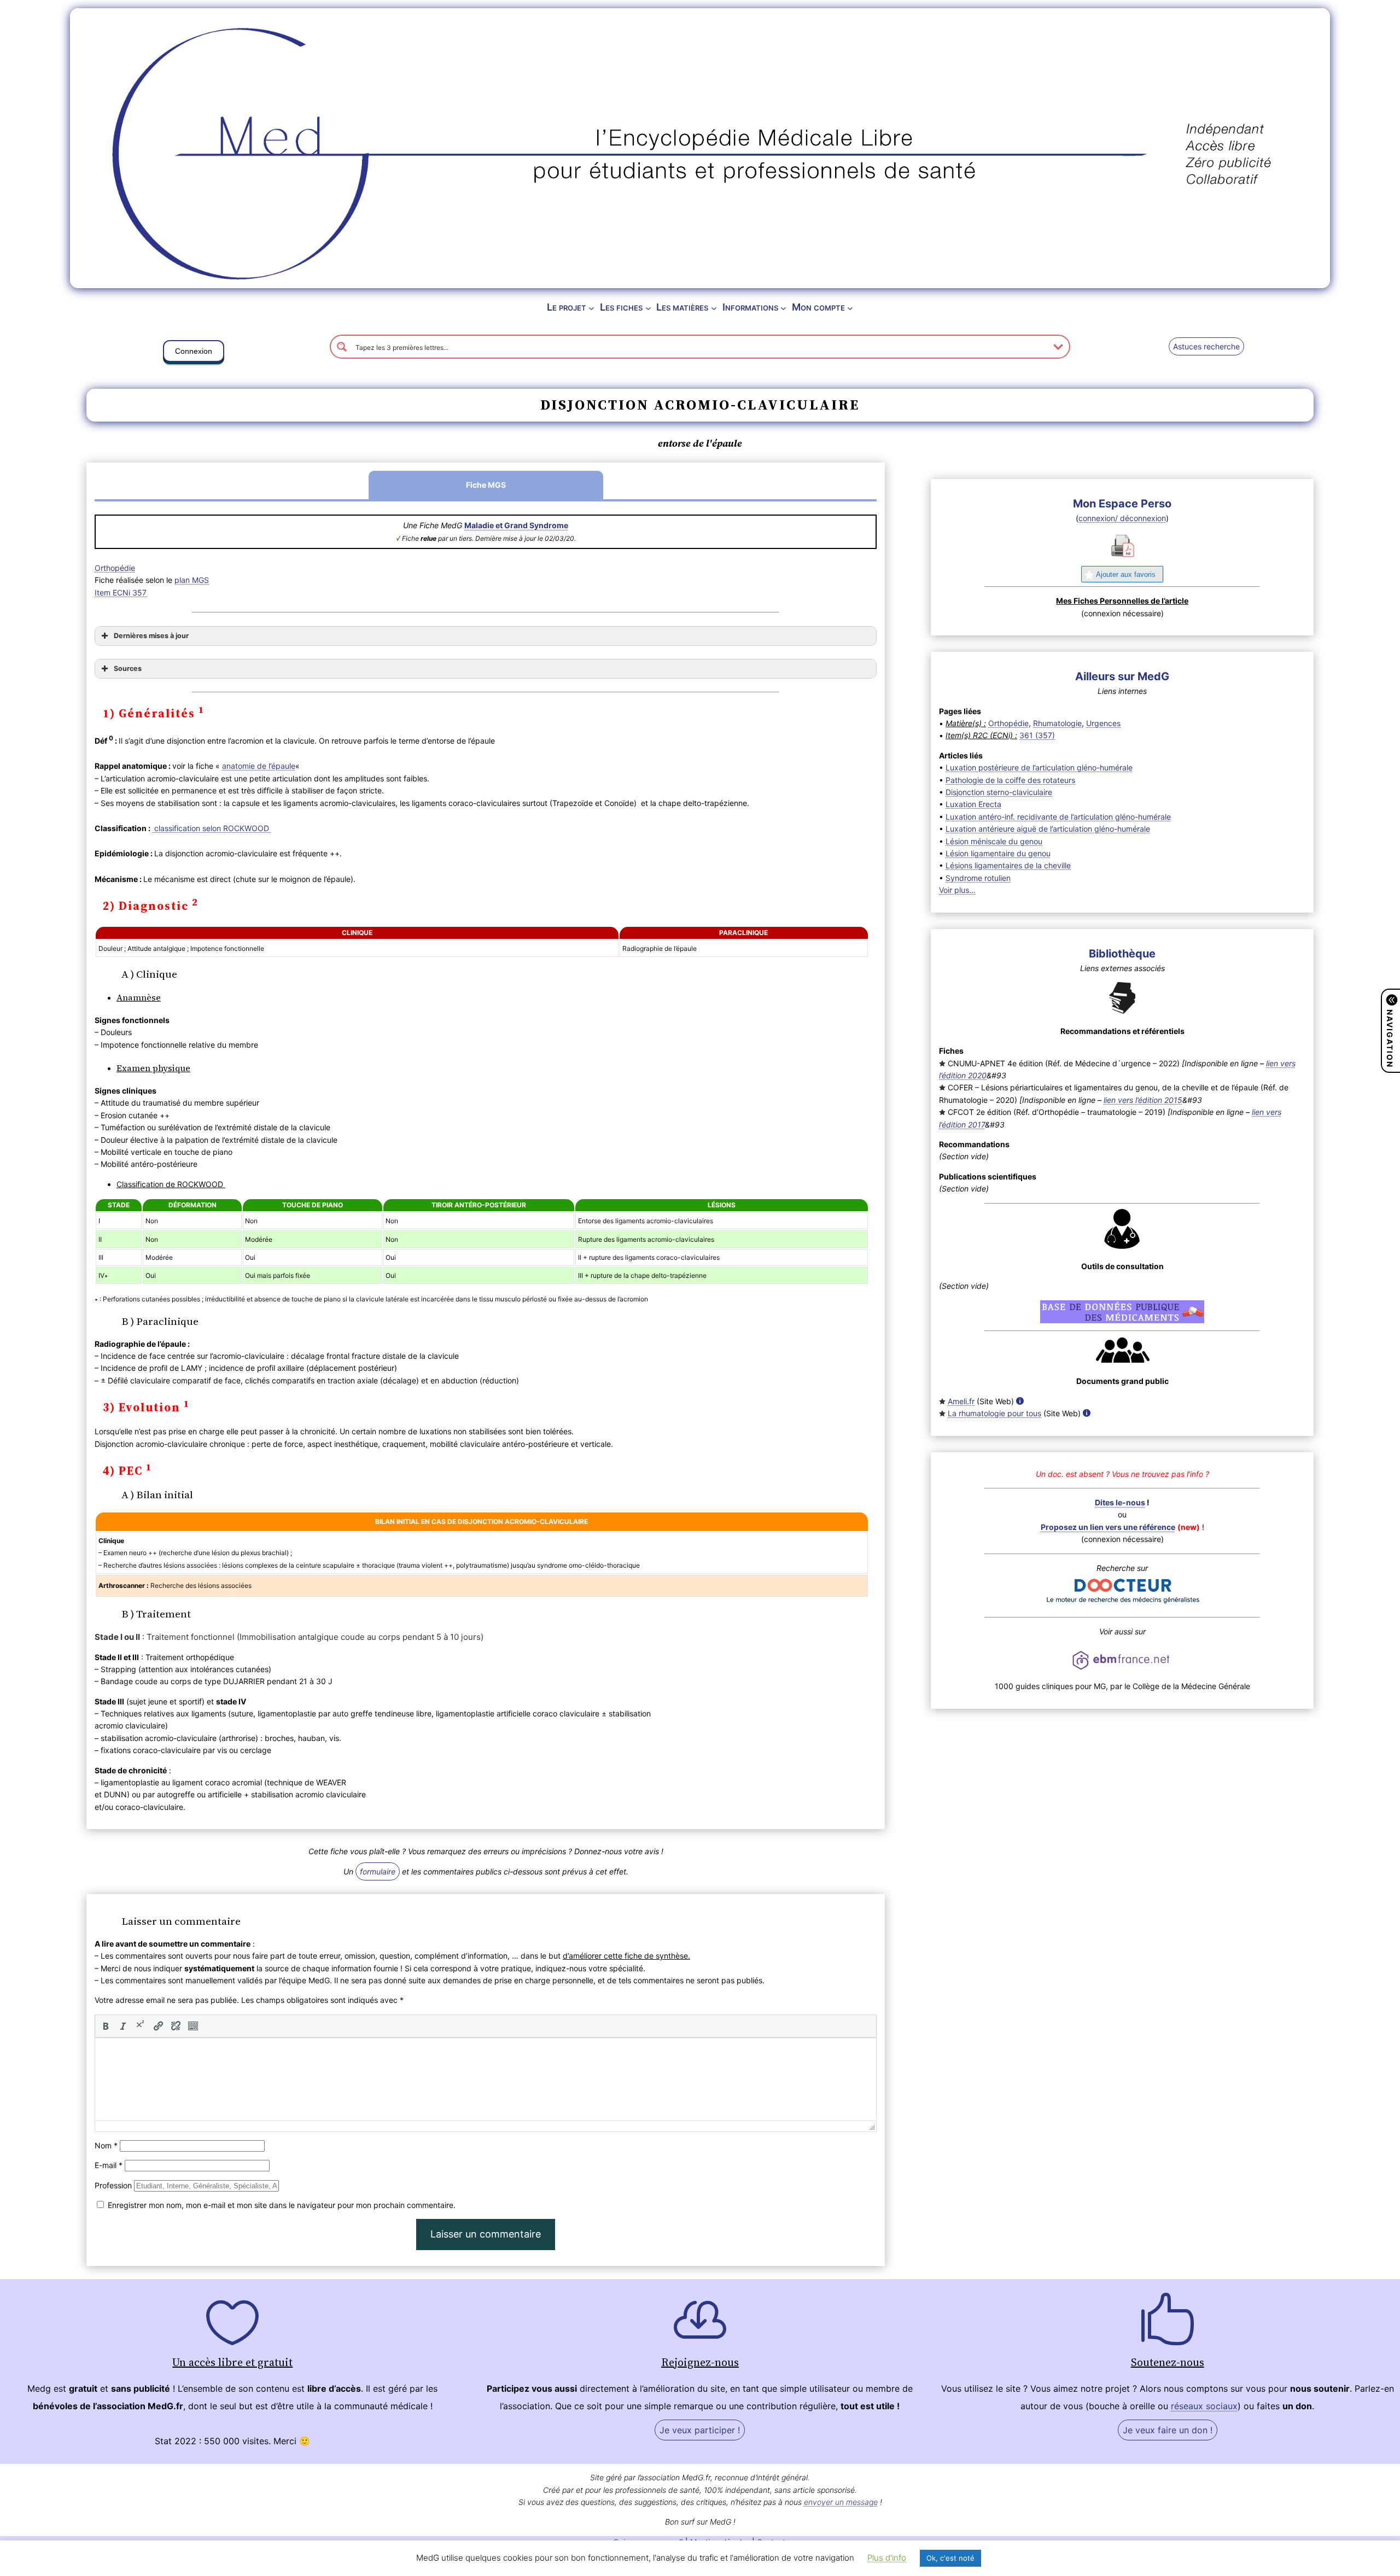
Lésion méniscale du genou (994, 841)
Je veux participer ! (700, 2430)
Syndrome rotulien (978, 878)
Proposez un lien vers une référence (1108, 1527)
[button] (194, 353)
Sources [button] (128, 668)
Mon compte (818, 307)
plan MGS (192, 580)
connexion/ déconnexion (1122, 518)
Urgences (1103, 723)
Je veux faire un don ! (1168, 2430)
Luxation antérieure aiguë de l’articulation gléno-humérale (1048, 829)
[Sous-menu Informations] (783, 308)
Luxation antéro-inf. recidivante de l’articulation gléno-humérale (1058, 817)
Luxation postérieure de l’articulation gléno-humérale (1039, 767)
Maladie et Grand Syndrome (516, 525)
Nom (106, 2145)
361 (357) (1037, 735)
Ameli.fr (961, 1401)
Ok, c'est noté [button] (950, 2558)
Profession (113, 2185)
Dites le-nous (1120, 1502)
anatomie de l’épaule (259, 766)
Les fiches (621, 307)
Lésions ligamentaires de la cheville (1008, 865)
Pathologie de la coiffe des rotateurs (1010, 780)
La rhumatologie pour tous (994, 1413)
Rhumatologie (1057, 723)
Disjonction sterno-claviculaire (999, 792)
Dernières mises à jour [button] (151, 636)
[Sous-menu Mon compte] (850, 308)
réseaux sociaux (1204, 2406)
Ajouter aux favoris (1126, 574)
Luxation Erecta (973, 804)
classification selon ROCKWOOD (212, 828)
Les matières (682, 307)
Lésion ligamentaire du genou (998, 853)
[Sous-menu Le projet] (591, 308)
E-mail (109, 2165)
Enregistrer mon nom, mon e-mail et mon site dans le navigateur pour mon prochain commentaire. (282, 2205)
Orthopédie (115, 568)
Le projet (567, 307)
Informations (750, 307)
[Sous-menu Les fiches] (648, 308)
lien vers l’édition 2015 (1143, 1100)
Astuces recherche (1206, 346)
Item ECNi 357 (121, 592)
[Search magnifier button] (342, 347)
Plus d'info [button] (887, 2558)
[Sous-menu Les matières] (714, 308)
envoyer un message (841, 2502)
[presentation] (106, 2026)
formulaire (378, 1871)
